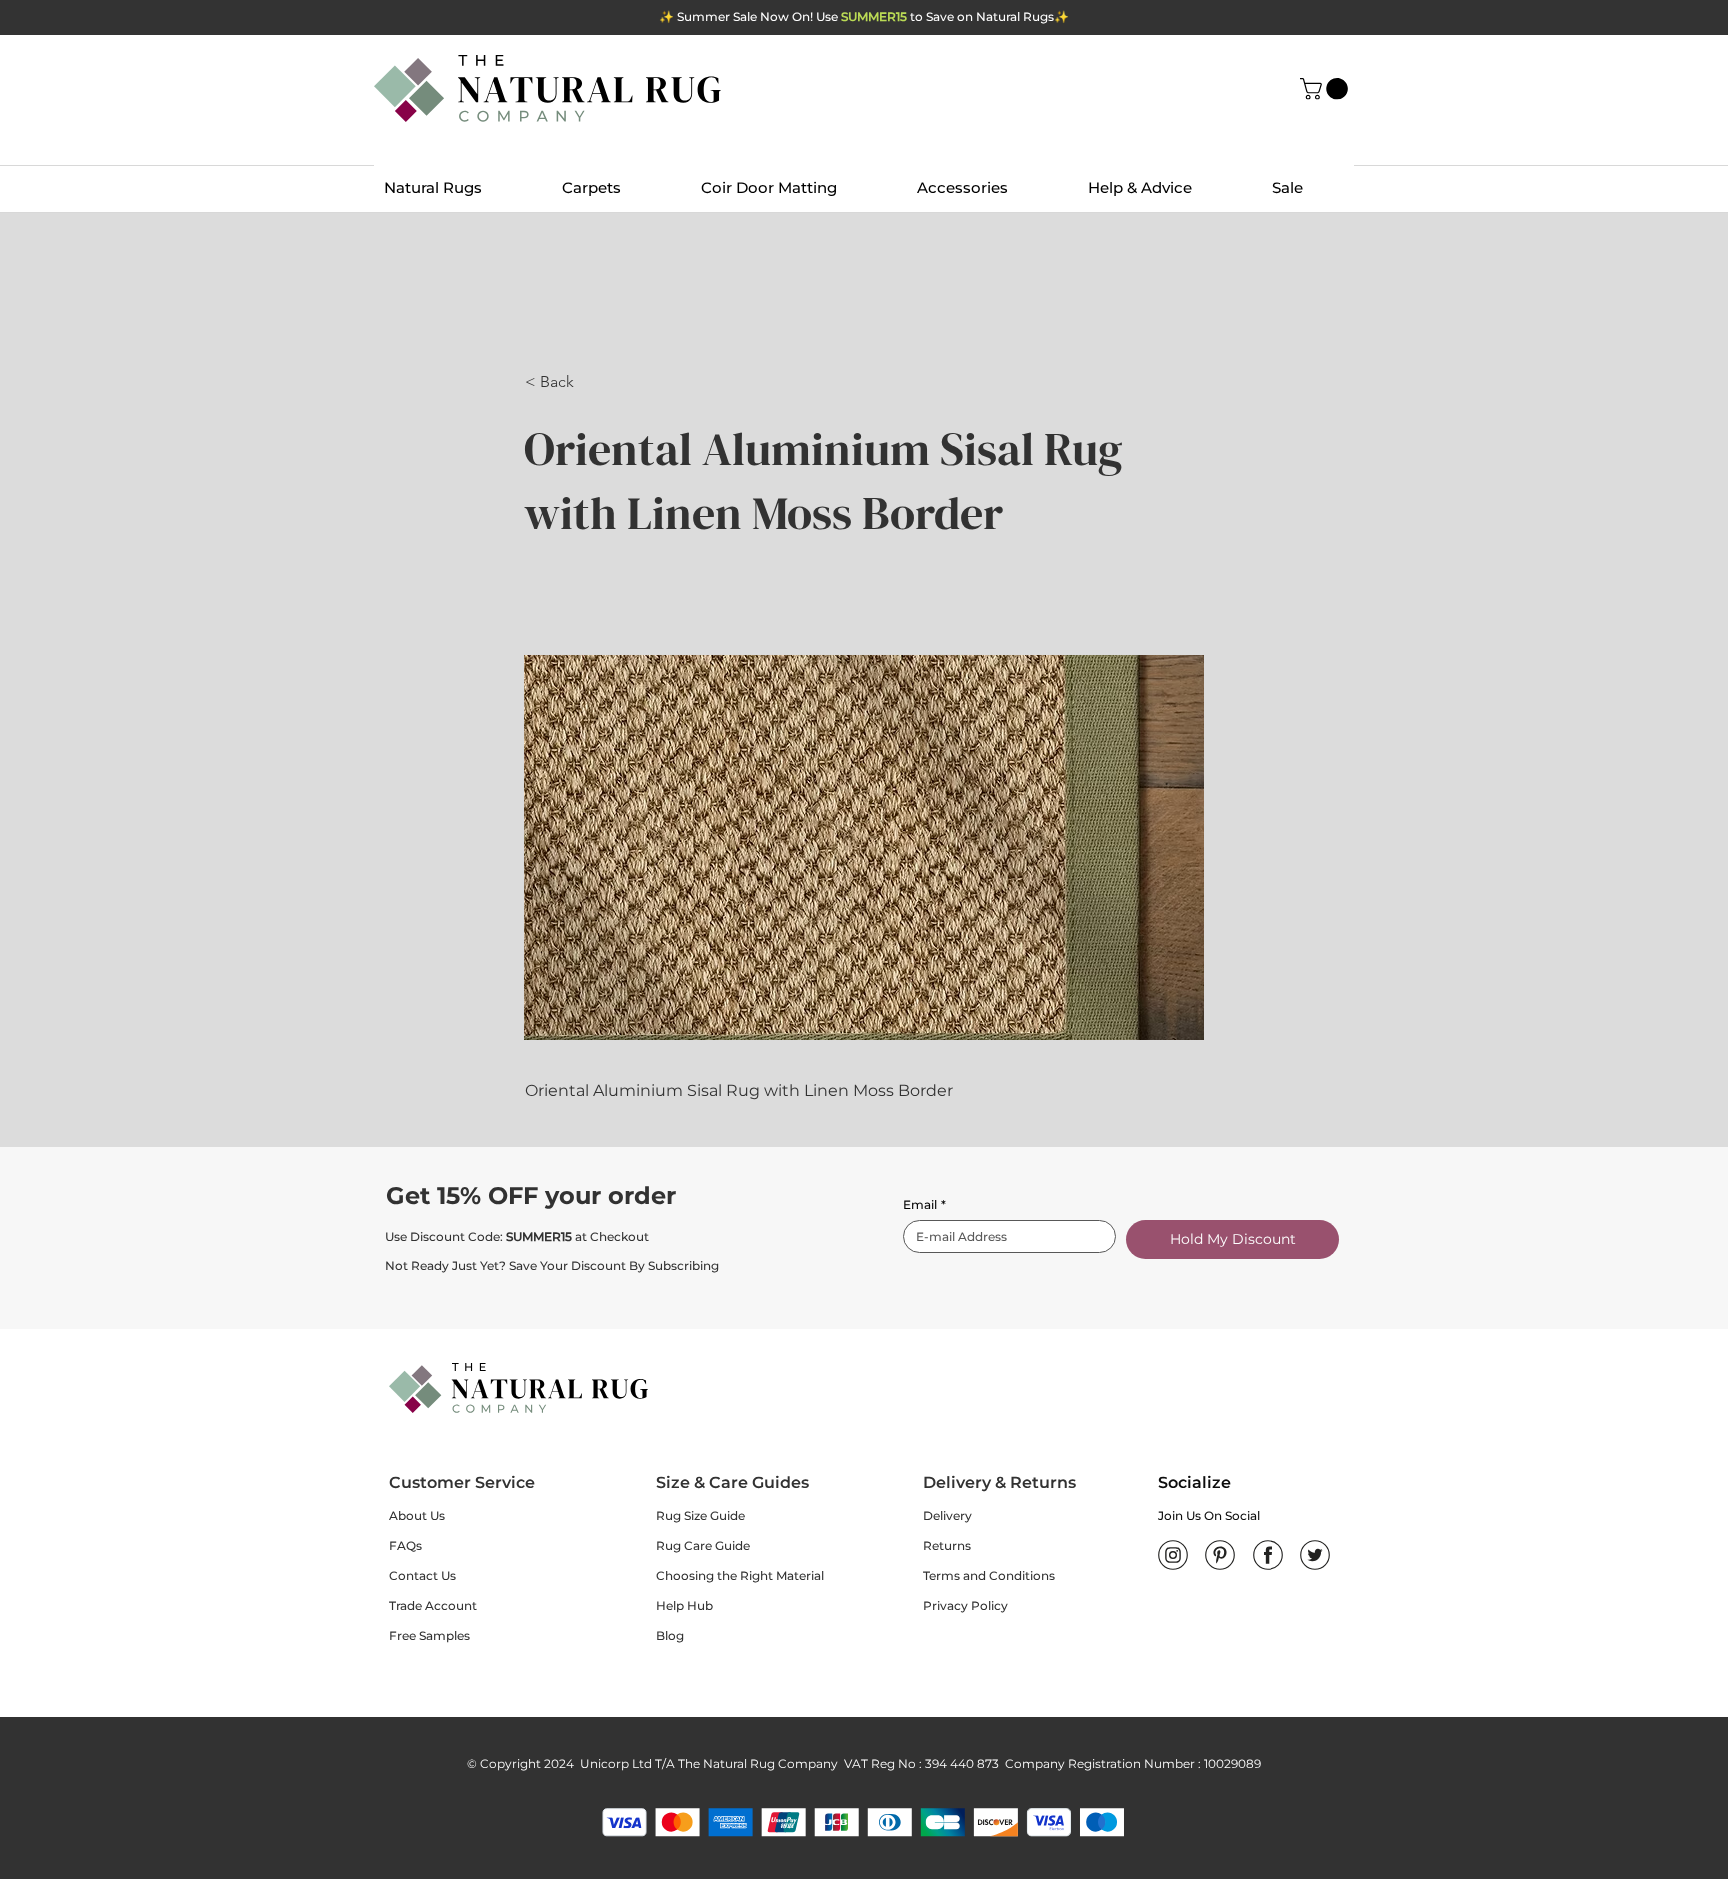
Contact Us (422, 1575)
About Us (417, 1515)
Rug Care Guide (703, 1545)
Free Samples (429, 1635)
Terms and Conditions (989, 1575)
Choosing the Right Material (740, 1575)
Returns (947, 1545)
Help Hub (684, 1605)
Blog (670, 1635)
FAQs (405, 1545)
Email (924, 1204)
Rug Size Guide (700, 1515)
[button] (1326, 89)
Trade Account (433, 1605)
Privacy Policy (965, 1605)
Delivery (947, 1515)
